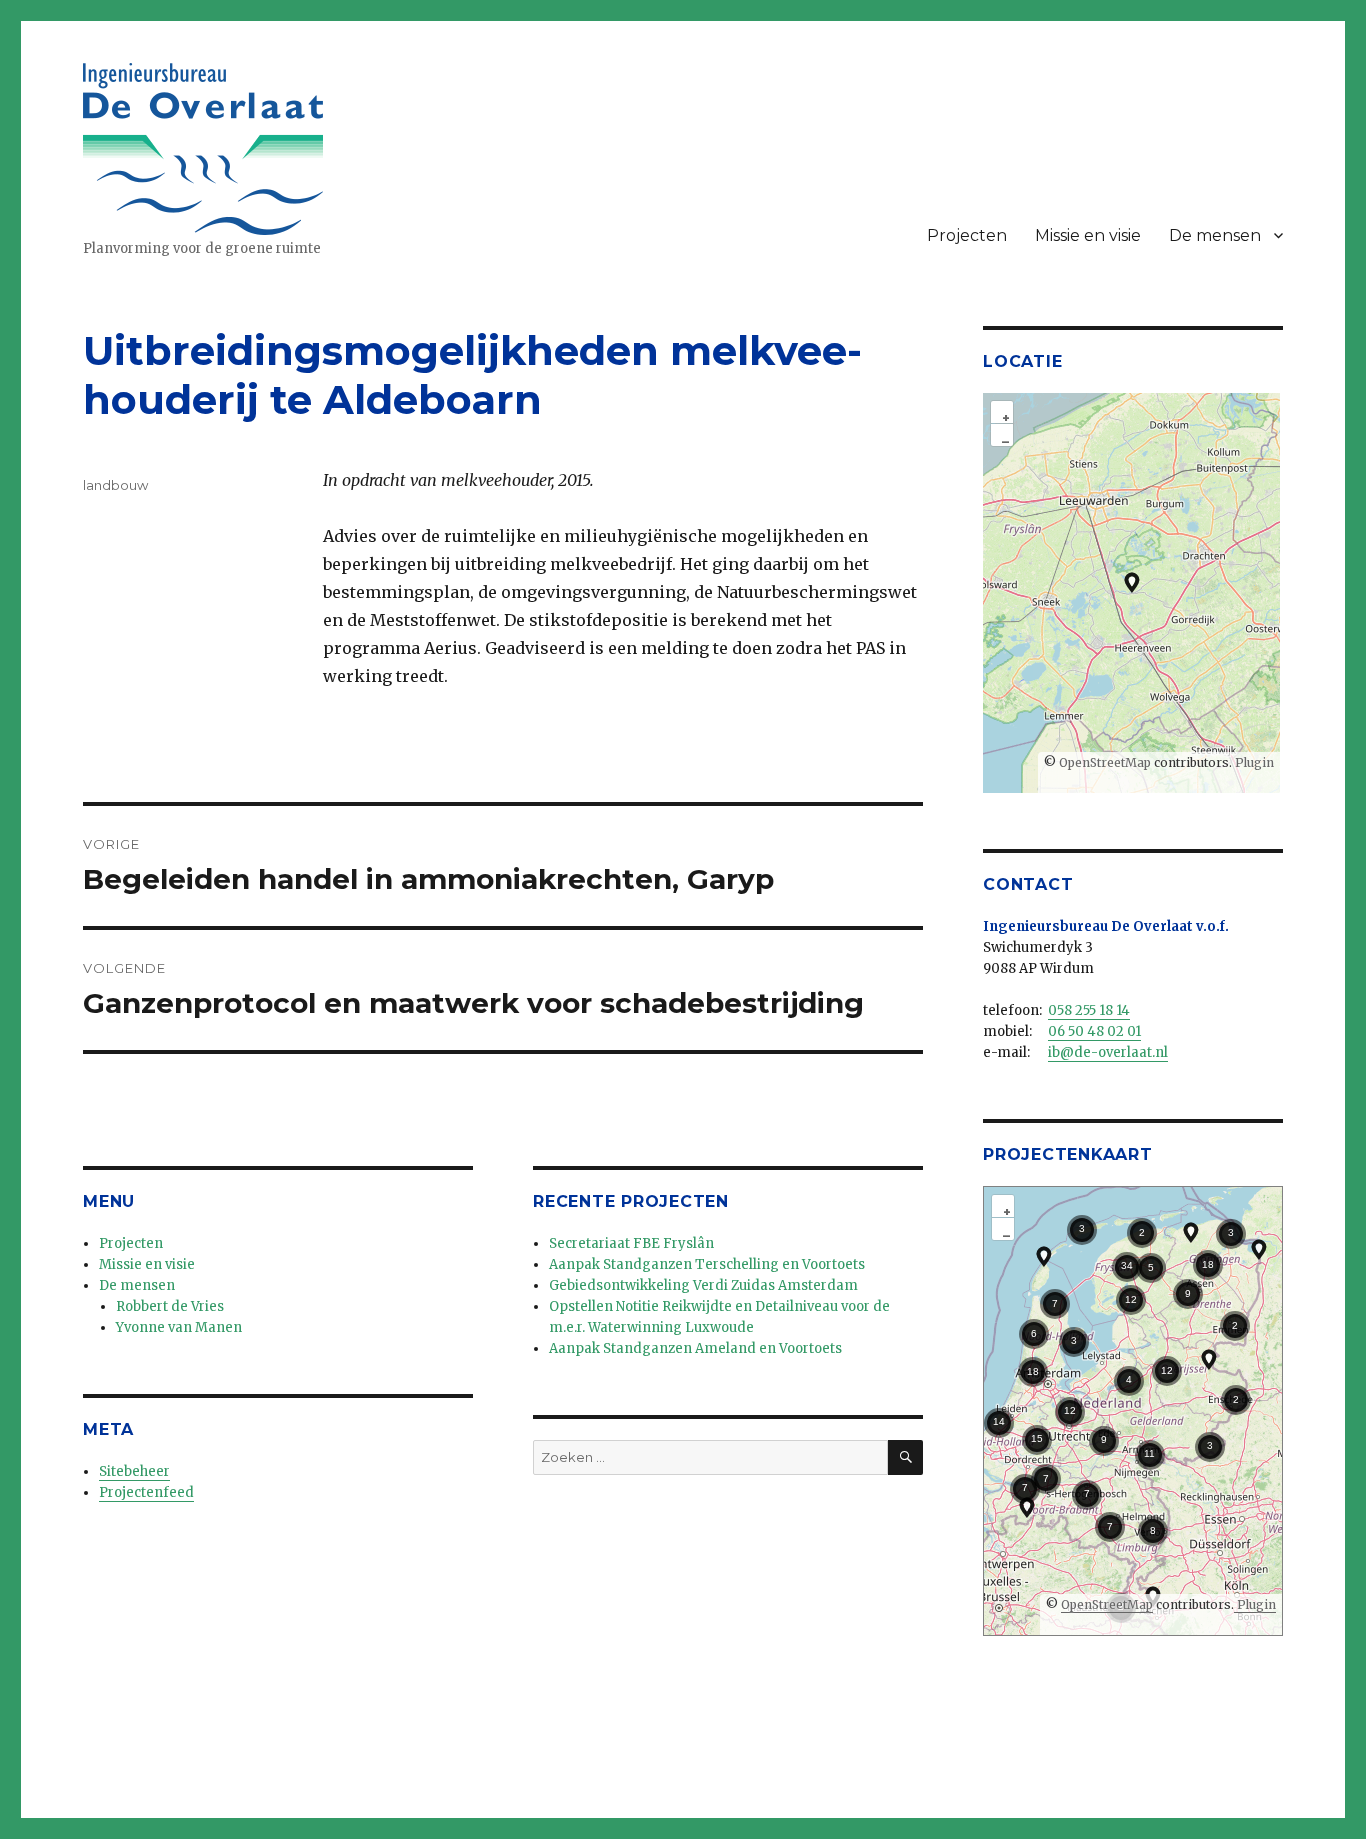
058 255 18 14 (1089, 1010)
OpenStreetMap (1105, 762)
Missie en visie (1088, 235)
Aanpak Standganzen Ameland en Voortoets (695, 1348)
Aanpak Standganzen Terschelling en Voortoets (707, 1264)
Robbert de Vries (170, 1306)
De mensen (1215, 235)
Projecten (967, 235)
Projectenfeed (146, 1492)
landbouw (115, 485)
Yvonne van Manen (179, 1327)
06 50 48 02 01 (1094, 1031)
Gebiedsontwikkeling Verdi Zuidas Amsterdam (703, 1285)
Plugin (1253, 762)
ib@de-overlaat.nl (1108, 1052)
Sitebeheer (134, 1471)
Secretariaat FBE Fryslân (631, 1243)
